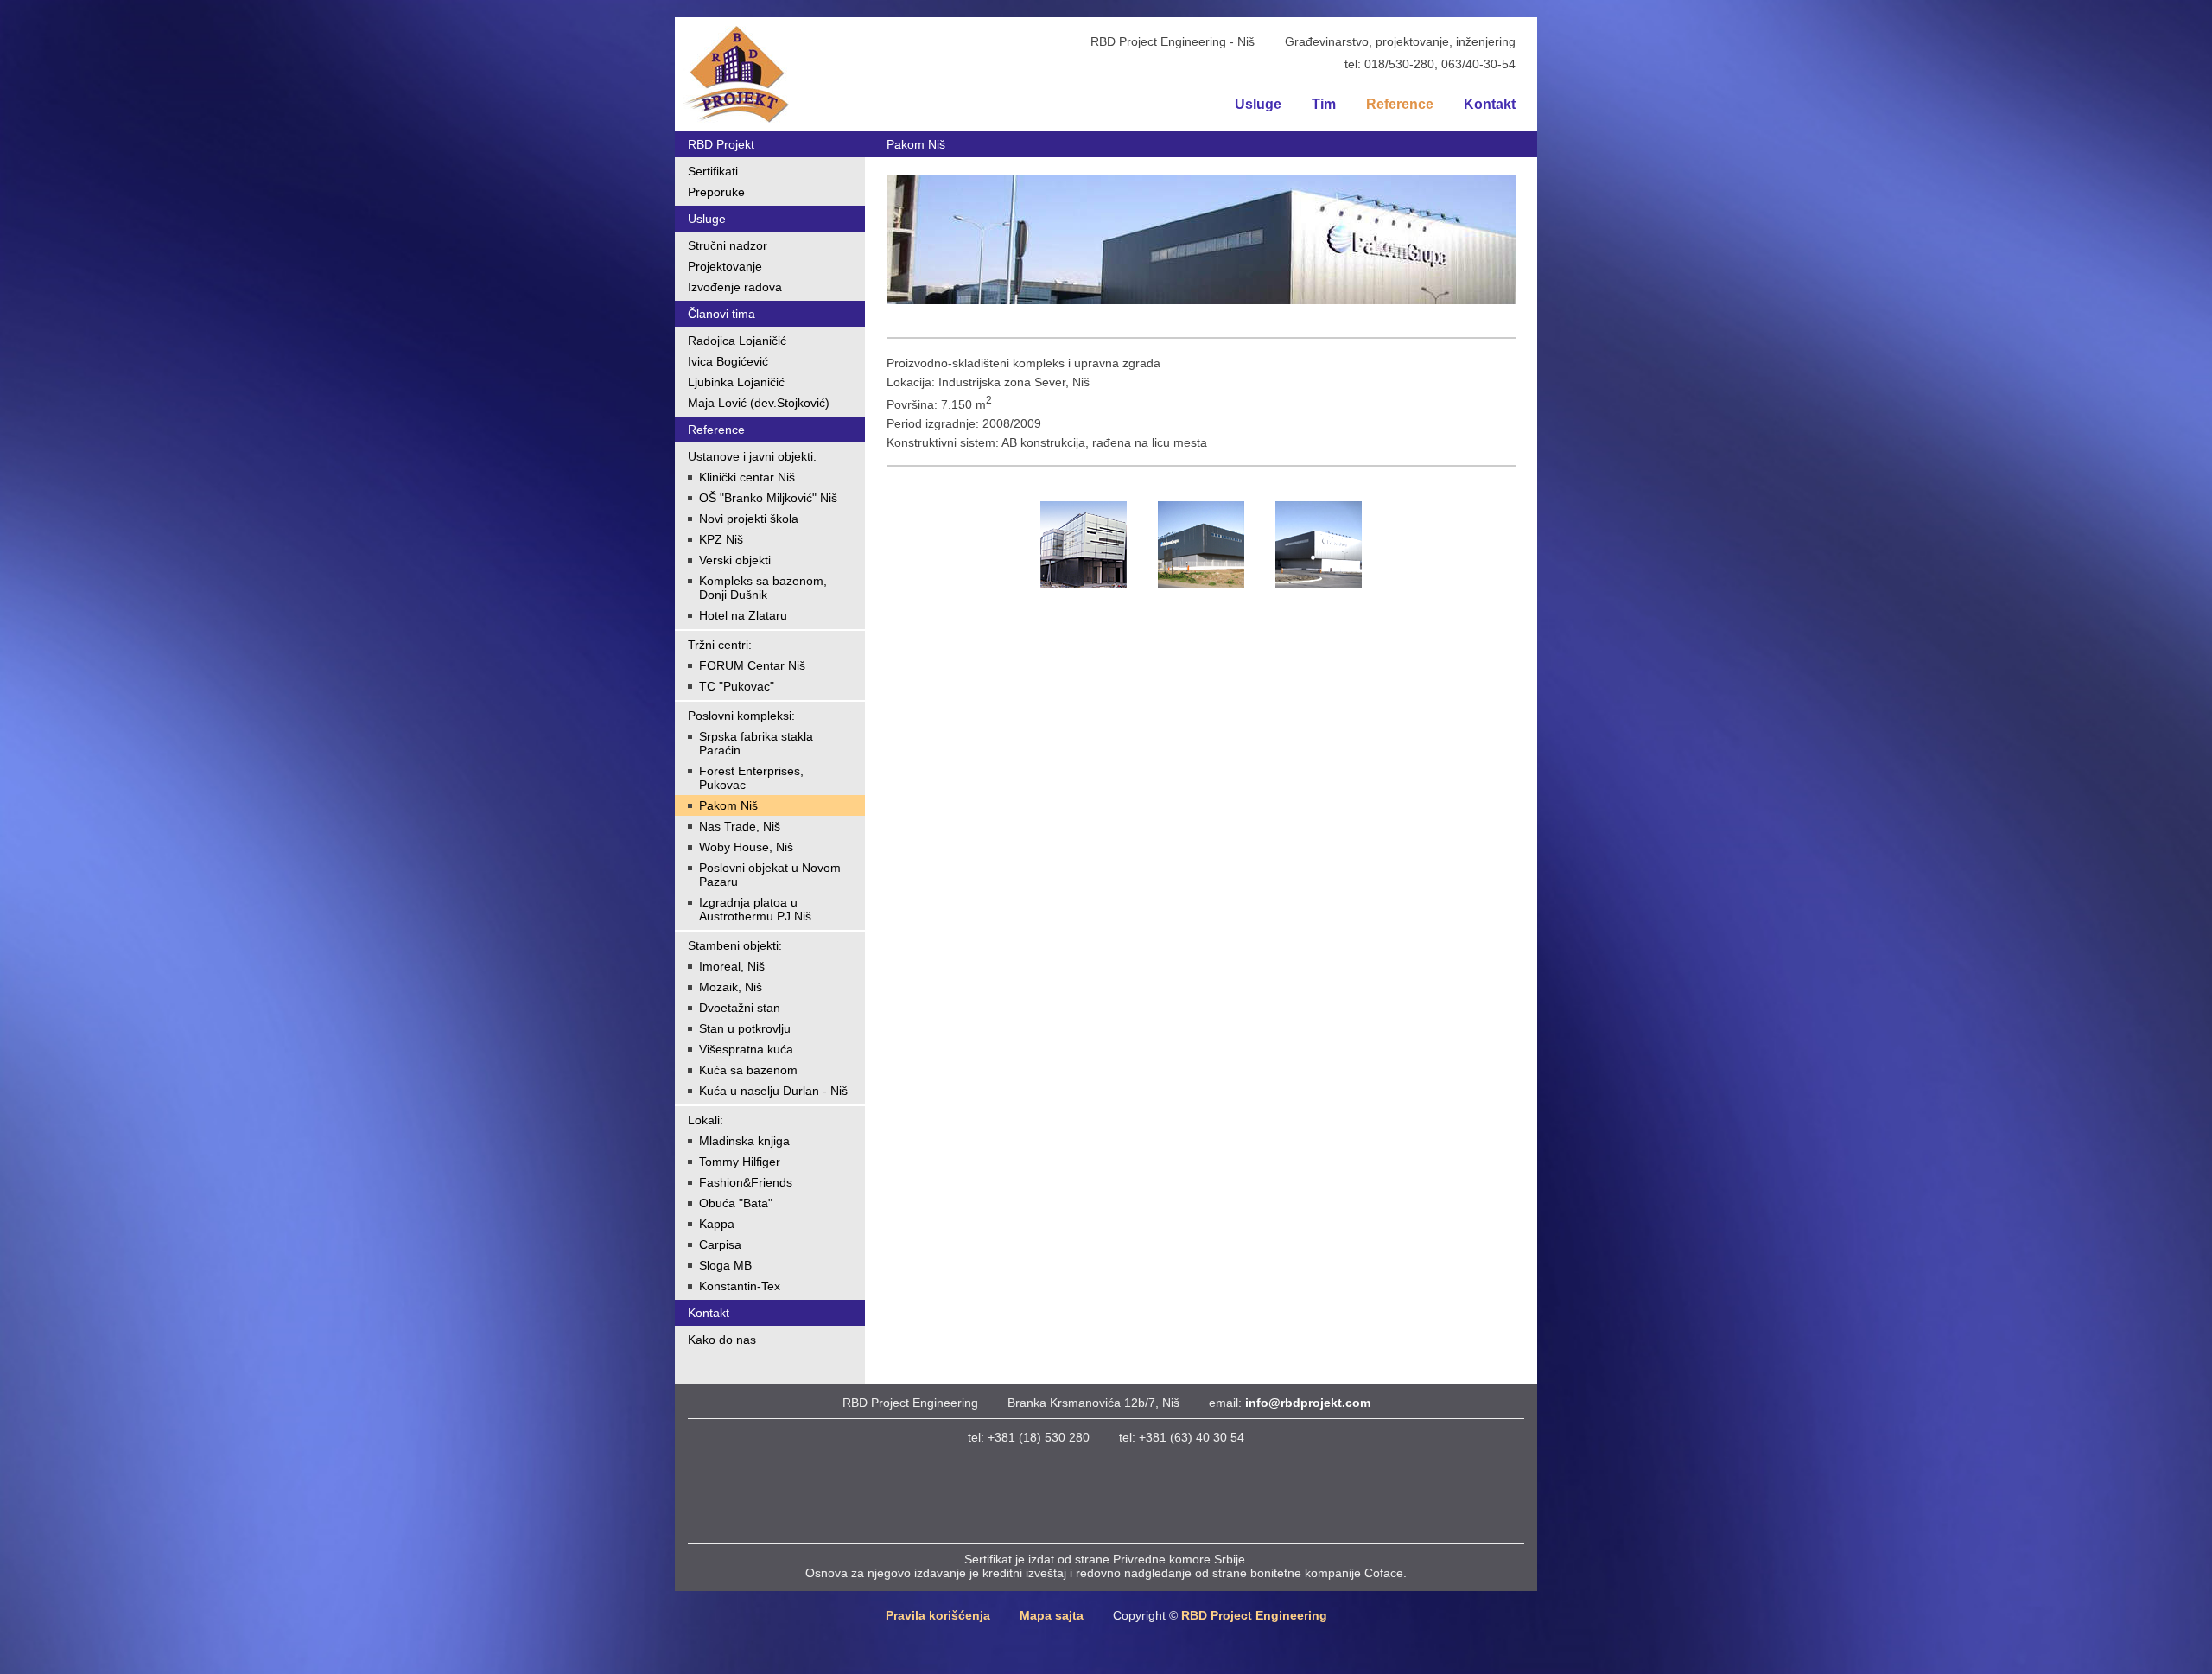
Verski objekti (735, 560)
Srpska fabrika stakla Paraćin (756, 743)
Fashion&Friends (746, 1182)
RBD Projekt (721, 144)
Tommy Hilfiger (740, 1162)
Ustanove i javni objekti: (752, 456)
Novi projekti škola (749, 519)
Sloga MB (725, 1265)
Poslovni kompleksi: (741, 716)
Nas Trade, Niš (740, 826)
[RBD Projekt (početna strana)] (736, 73)
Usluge (1258, 104)
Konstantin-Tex (740, 1286)
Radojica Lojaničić (737, 341)
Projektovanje (725, 266)
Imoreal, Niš (732, 966)
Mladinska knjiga (744, 1141)
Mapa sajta (1052, 1615)
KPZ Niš (721, 539)
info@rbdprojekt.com (1308, 1403)
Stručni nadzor (728, 245)
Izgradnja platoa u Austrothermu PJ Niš (755, 909)
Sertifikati (713, 171)
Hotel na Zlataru (743, 615)
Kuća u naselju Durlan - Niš (773, 1091)
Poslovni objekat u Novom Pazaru (770, 875)
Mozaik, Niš (731, 987)
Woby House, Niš (746, 847)
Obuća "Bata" (736, 1203)
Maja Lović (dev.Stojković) (759, 403)
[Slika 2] (1201, 543)
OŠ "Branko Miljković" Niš (768, 498)
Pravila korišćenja (938, 1615)
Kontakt (1490, 104)
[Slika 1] (1084, 543)
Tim (1324, 104)
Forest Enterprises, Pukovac (751, 778)
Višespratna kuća (746, 1049)
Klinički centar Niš (747, 477)
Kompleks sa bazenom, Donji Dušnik (763, 588)
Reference (1400, 104)
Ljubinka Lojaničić (736, 382)
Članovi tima (721, 314)
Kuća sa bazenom (748, 1070)
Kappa (717, 1224)
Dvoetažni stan (740, 1008)
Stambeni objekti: (735, 945)
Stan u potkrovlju (745, 1028)
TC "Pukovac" (737, 686)
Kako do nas (722, 1340)
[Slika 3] (1319, 543)
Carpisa (720, 1244)
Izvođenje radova (735, 287)
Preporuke (716, 192)
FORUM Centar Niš (752, 665)
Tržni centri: (720, 645)
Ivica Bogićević (728, 361)
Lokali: (706, 1120)
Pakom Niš (728, 805)
